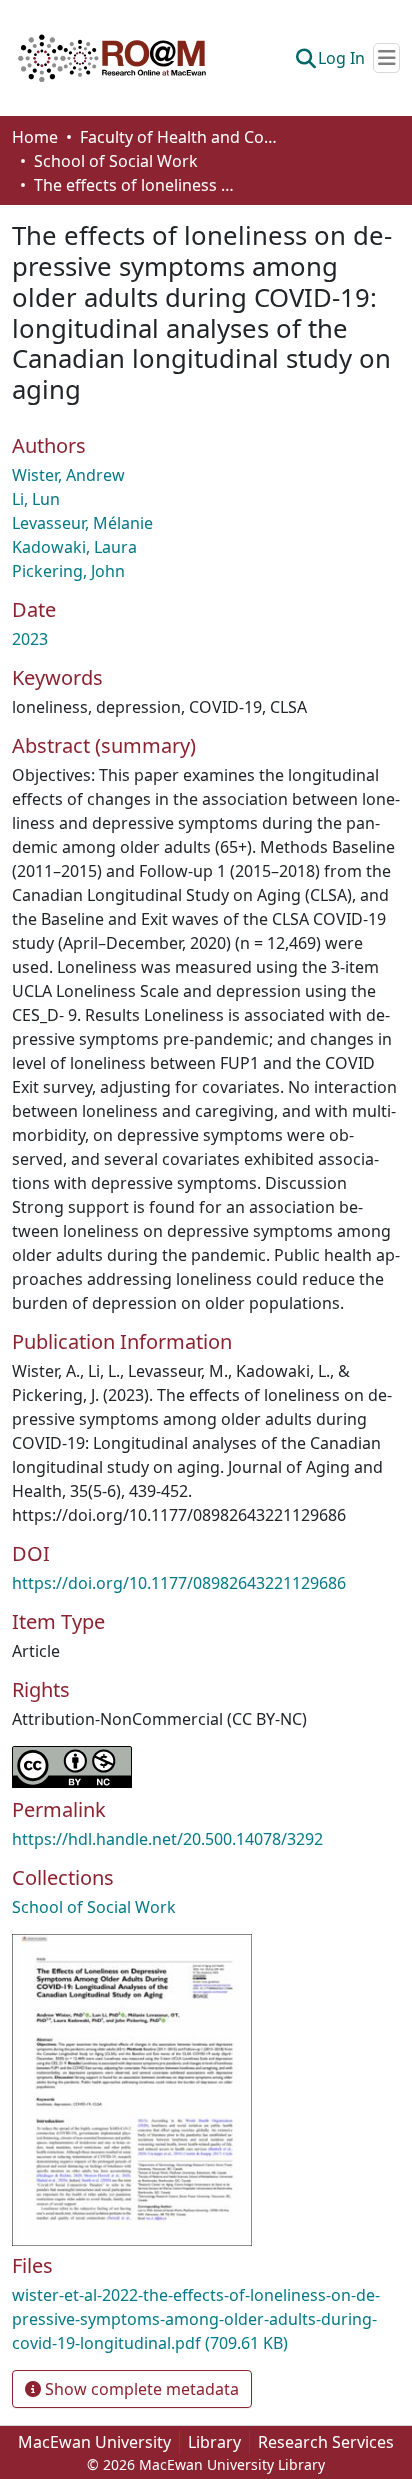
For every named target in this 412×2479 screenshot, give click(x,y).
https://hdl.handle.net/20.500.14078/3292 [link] (167, 1839)
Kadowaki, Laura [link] (74, 547)
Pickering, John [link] (68, 571)
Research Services (326, 2442)
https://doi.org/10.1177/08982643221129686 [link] (179, 1583)
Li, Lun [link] (36, 499)
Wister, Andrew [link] (68, 475)
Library (214, 2442)
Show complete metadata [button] (140, 2389)
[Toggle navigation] (386, 58)
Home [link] (35, 137)
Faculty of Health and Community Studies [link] (180, 137)
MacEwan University (94, 2442)
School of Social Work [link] (116, 161)
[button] (112, 58)
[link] (206, 2319)
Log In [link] (341, 58)
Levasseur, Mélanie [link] (82, 523)
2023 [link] (30, 639)
